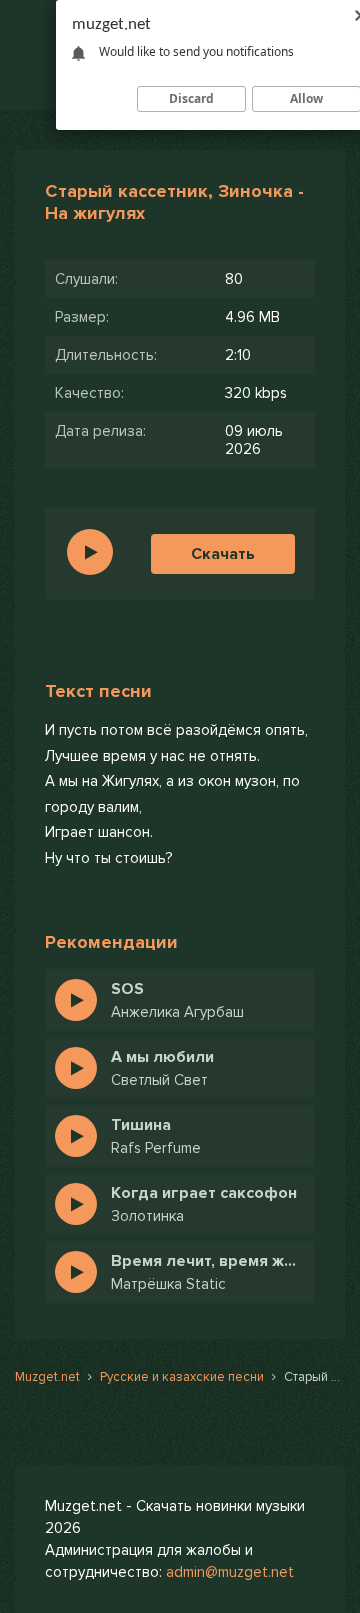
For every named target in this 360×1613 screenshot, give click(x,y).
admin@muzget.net (230, 1572)
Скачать (223, 554)
